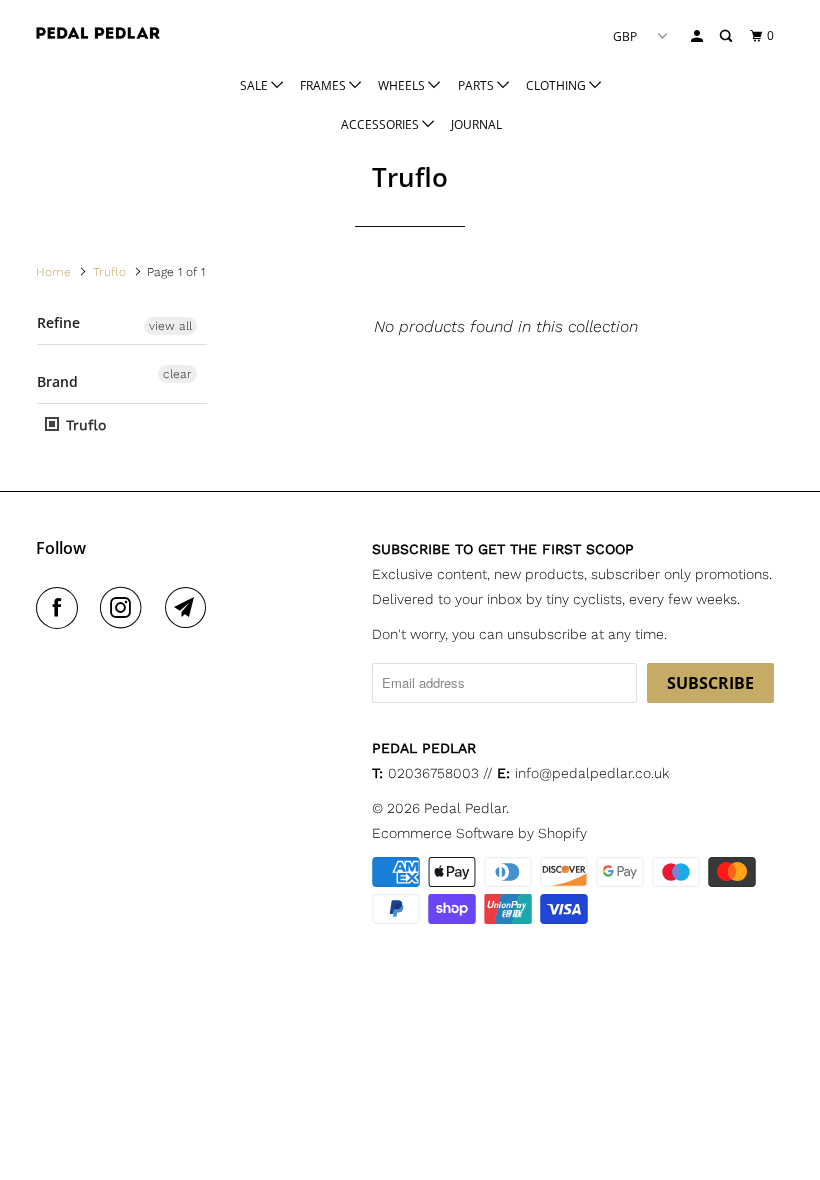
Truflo (83, 425)
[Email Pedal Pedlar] (190, 608)
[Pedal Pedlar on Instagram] (125, 608)
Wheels (403, 85)
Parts (477, 85)
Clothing (557, 85)
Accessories (381, 124)
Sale (255, 85)
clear (177, 374)
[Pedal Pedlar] (98, 33)
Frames (324, 85)
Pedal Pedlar (465, 808)
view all (170, 326)
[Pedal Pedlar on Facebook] (61, 608)
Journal (476, 124)
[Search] (727, 36)
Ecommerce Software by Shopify (479, 833)
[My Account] (698, 36)
